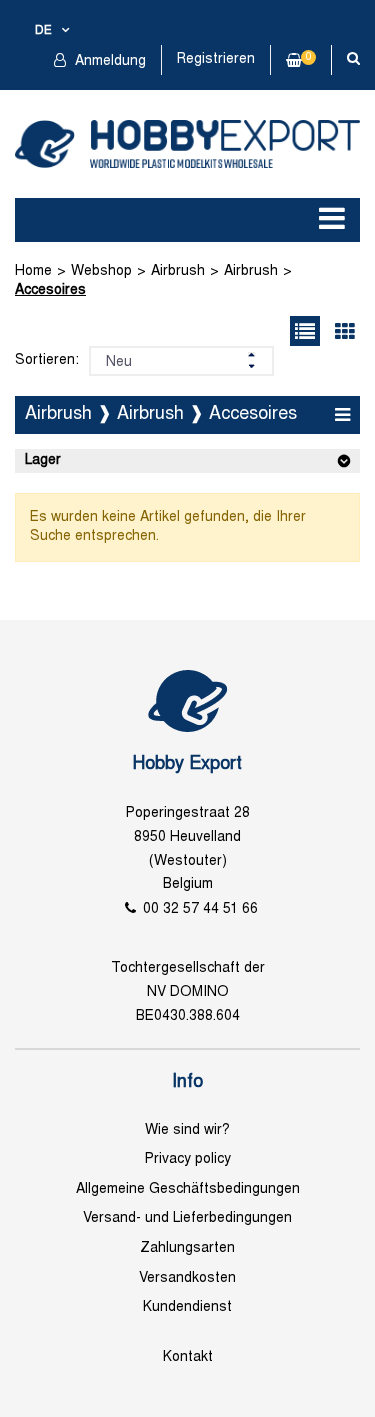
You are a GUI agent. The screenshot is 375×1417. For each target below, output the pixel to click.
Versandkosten (187, 1278)
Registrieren (216, 59)
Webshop (101, 271)
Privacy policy (188, 1159)
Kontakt (188, 1357)
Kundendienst (187, 1307)
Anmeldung (108, 61)
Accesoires (50, 290)
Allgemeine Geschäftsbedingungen (188, 1189)
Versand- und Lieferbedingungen (187, 1218)
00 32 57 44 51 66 (200, 909)
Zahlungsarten (187, 1248)
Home (33, 271)
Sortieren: (47, 360)
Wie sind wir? (187, 1130)
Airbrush (178, 271)
